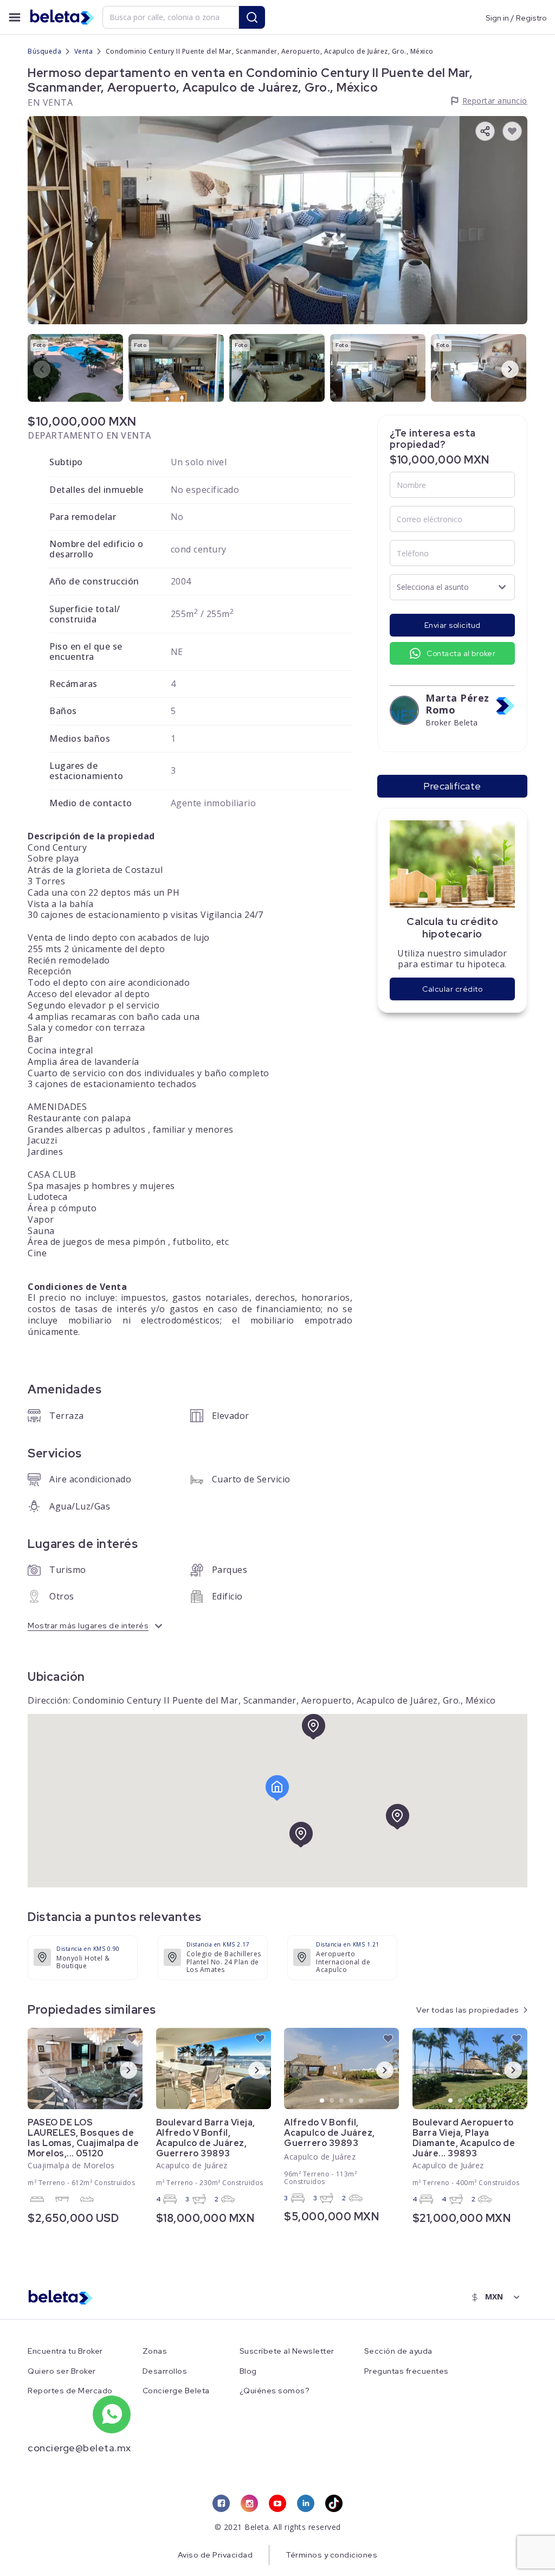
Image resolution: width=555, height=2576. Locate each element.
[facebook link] (221, 2503)
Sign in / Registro (516, 17)
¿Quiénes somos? (275, 2391)
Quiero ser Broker (62, 2371)
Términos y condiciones (331, 2555)
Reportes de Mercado (70, 2391)
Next (501, 369)
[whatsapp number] (112, 2414)
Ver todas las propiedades (468, 2010)
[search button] (252, 17)
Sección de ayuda (398, 2351)
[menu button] (15, 17)
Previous (33, 369)
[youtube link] (277, 2503)
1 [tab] (66, 2101)
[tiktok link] (334, 2503)
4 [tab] (95, 2101)
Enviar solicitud (453, 625)
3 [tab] (86, 2101)
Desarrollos (165, 2371)
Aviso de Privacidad (215, 2555)
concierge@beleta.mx (79, 2448)
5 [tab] (105, 2101)
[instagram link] (249, 2503)
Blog (248, 2371)
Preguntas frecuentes (406, 2371)
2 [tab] (76, 2101)
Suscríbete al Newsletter (287, 2351)
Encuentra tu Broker (65, 2351)
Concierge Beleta (176, 2391)
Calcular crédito (452, 989)
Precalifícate (452, 786)
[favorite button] (512, 131)
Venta (84, 51)
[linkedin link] (306, 2503)
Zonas (155, 2351)
